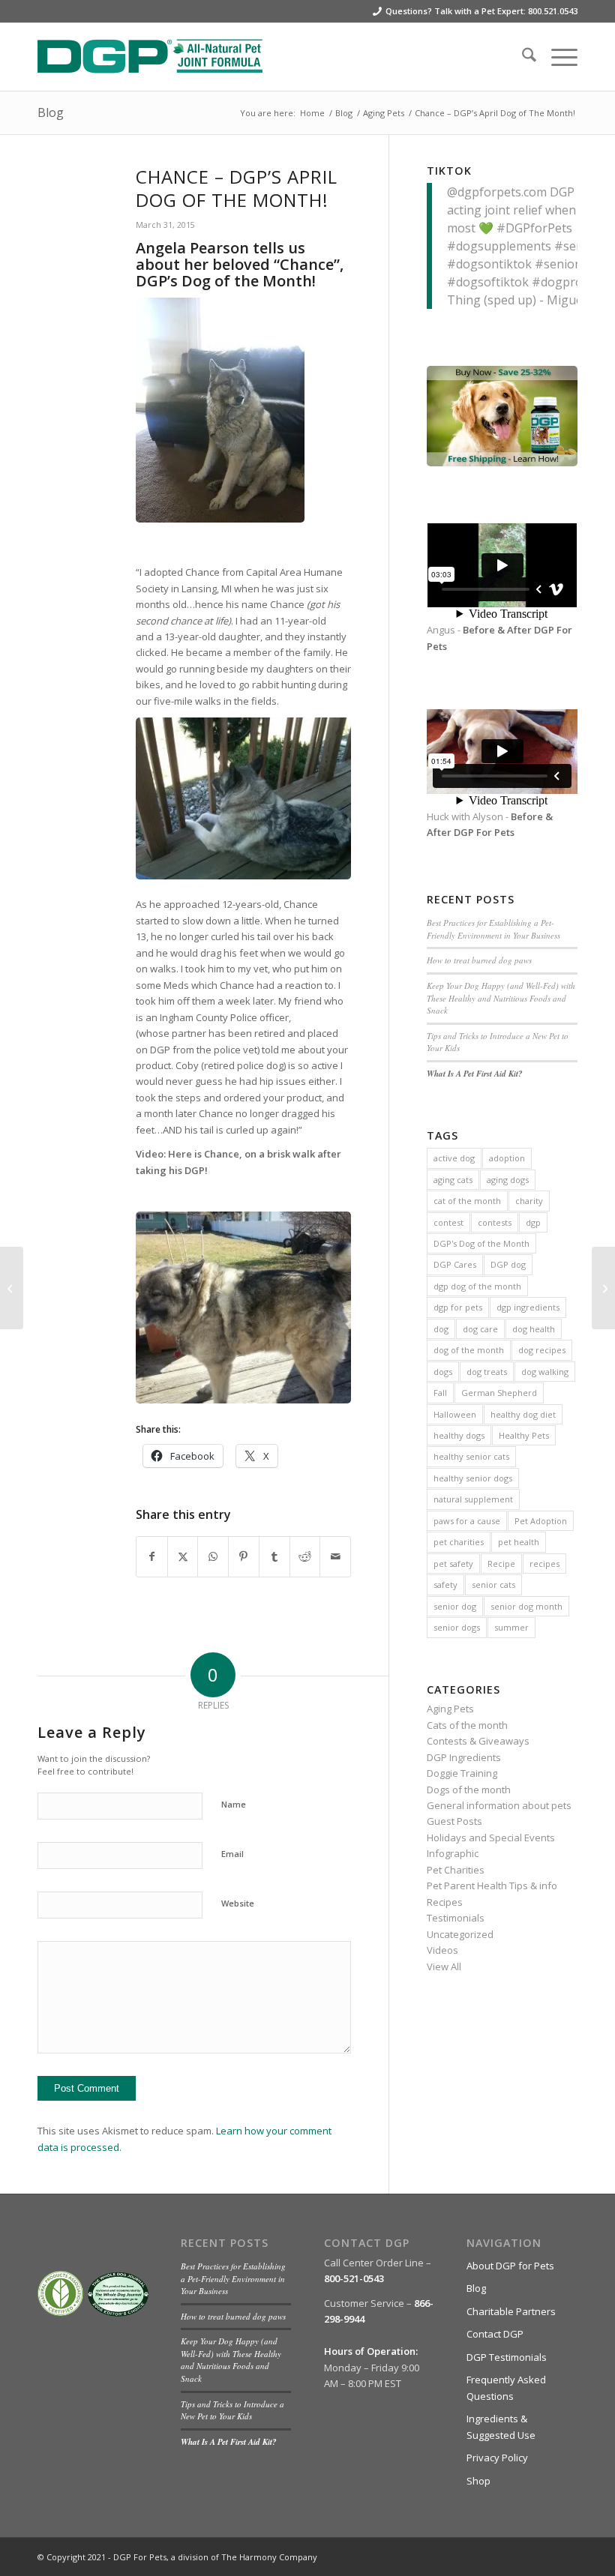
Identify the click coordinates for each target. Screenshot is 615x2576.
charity (529, 1201)
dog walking (545, 1372)
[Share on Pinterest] (244, 1556)
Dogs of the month (469, 1790)
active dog (454, 1158)
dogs (443, 1372)
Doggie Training (462, 1773)
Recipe (501, 1564)
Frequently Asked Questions (506, 2387)
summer (511, 1627)
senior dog (455, 1606)
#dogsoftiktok (488, 282)
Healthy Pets (524, 1435)
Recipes (445, 1902)
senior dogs (457, 1627)
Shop (478, 2481)
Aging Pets (450, 1709)
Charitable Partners (511, 2311)
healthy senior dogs (473, 1478)
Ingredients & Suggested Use (501, 2426)
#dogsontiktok (489, 264)
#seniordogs (571, 264)
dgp (533, 1222)
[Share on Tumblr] (274, 1556)
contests (495, 1222)
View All (444, 1966)
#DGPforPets (534, 228)
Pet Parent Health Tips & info (492, 1886)
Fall (440, 1393)
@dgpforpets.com (497, 192)
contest (448, 1222)
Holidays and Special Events (491, 1838)
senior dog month (526, 1606)
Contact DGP (495, 2334)
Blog (51, 112)
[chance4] (68, 200)
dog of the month (469, 1350)
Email (232, 1854)
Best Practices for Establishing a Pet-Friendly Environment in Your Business (493, 929)
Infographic (453, 1853)
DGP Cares (455, 1264)
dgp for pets (458, 1307)
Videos (442, 1950)
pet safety (453, 1564)
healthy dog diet (523, 1414)
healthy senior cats (471, 1456)
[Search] (522, 57)
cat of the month (467, 1201)
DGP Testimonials (507, 2357)
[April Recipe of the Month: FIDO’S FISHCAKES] (603, 1288)
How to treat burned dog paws (479, 960)
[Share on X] (183, 1556)
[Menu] (557, 57)
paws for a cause (467, 1521)
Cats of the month (467, 1725)
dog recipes (542, 1350)
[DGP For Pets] (150, 57)
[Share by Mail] (335, 1556)
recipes (544, 1564)
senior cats (493, 1585)
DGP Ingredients (464, 1757)
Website (238, 1903)
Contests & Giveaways (478, 1741)
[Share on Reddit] (305, 1556)
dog (441, 1329)
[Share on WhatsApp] (213, 1556)
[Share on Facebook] (152, 1556)
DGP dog (508, 1264)
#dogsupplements (499, 246)
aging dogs (508, 1180)
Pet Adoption (541, 1521)
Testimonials (456, 1918)
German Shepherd (499, 1393)
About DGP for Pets (510, 2266)
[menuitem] (522, 57)
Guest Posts (454, 1821)
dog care (480, 1329)
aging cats (453, 1180)
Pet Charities (456, 1870)
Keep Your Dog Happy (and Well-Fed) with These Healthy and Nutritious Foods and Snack (501, 998)
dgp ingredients (528, 1307)
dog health (534, 1329)
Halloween (455, 1414)
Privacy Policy (497, 2458)
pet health (519, 1542)
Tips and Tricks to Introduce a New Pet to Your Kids (232, 2410)
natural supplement (473, 1499)
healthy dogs (459, 1435)
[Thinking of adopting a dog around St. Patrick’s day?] (12, 1288)
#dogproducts (572, 282)
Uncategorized (460, 1934)
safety (445, 1585)
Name (234, 1804)
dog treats (487, 1372)
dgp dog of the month (477, 1286)
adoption (507, 1158)
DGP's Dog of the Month (481, 1243)
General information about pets (499, 1805)
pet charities (459, 1542)
